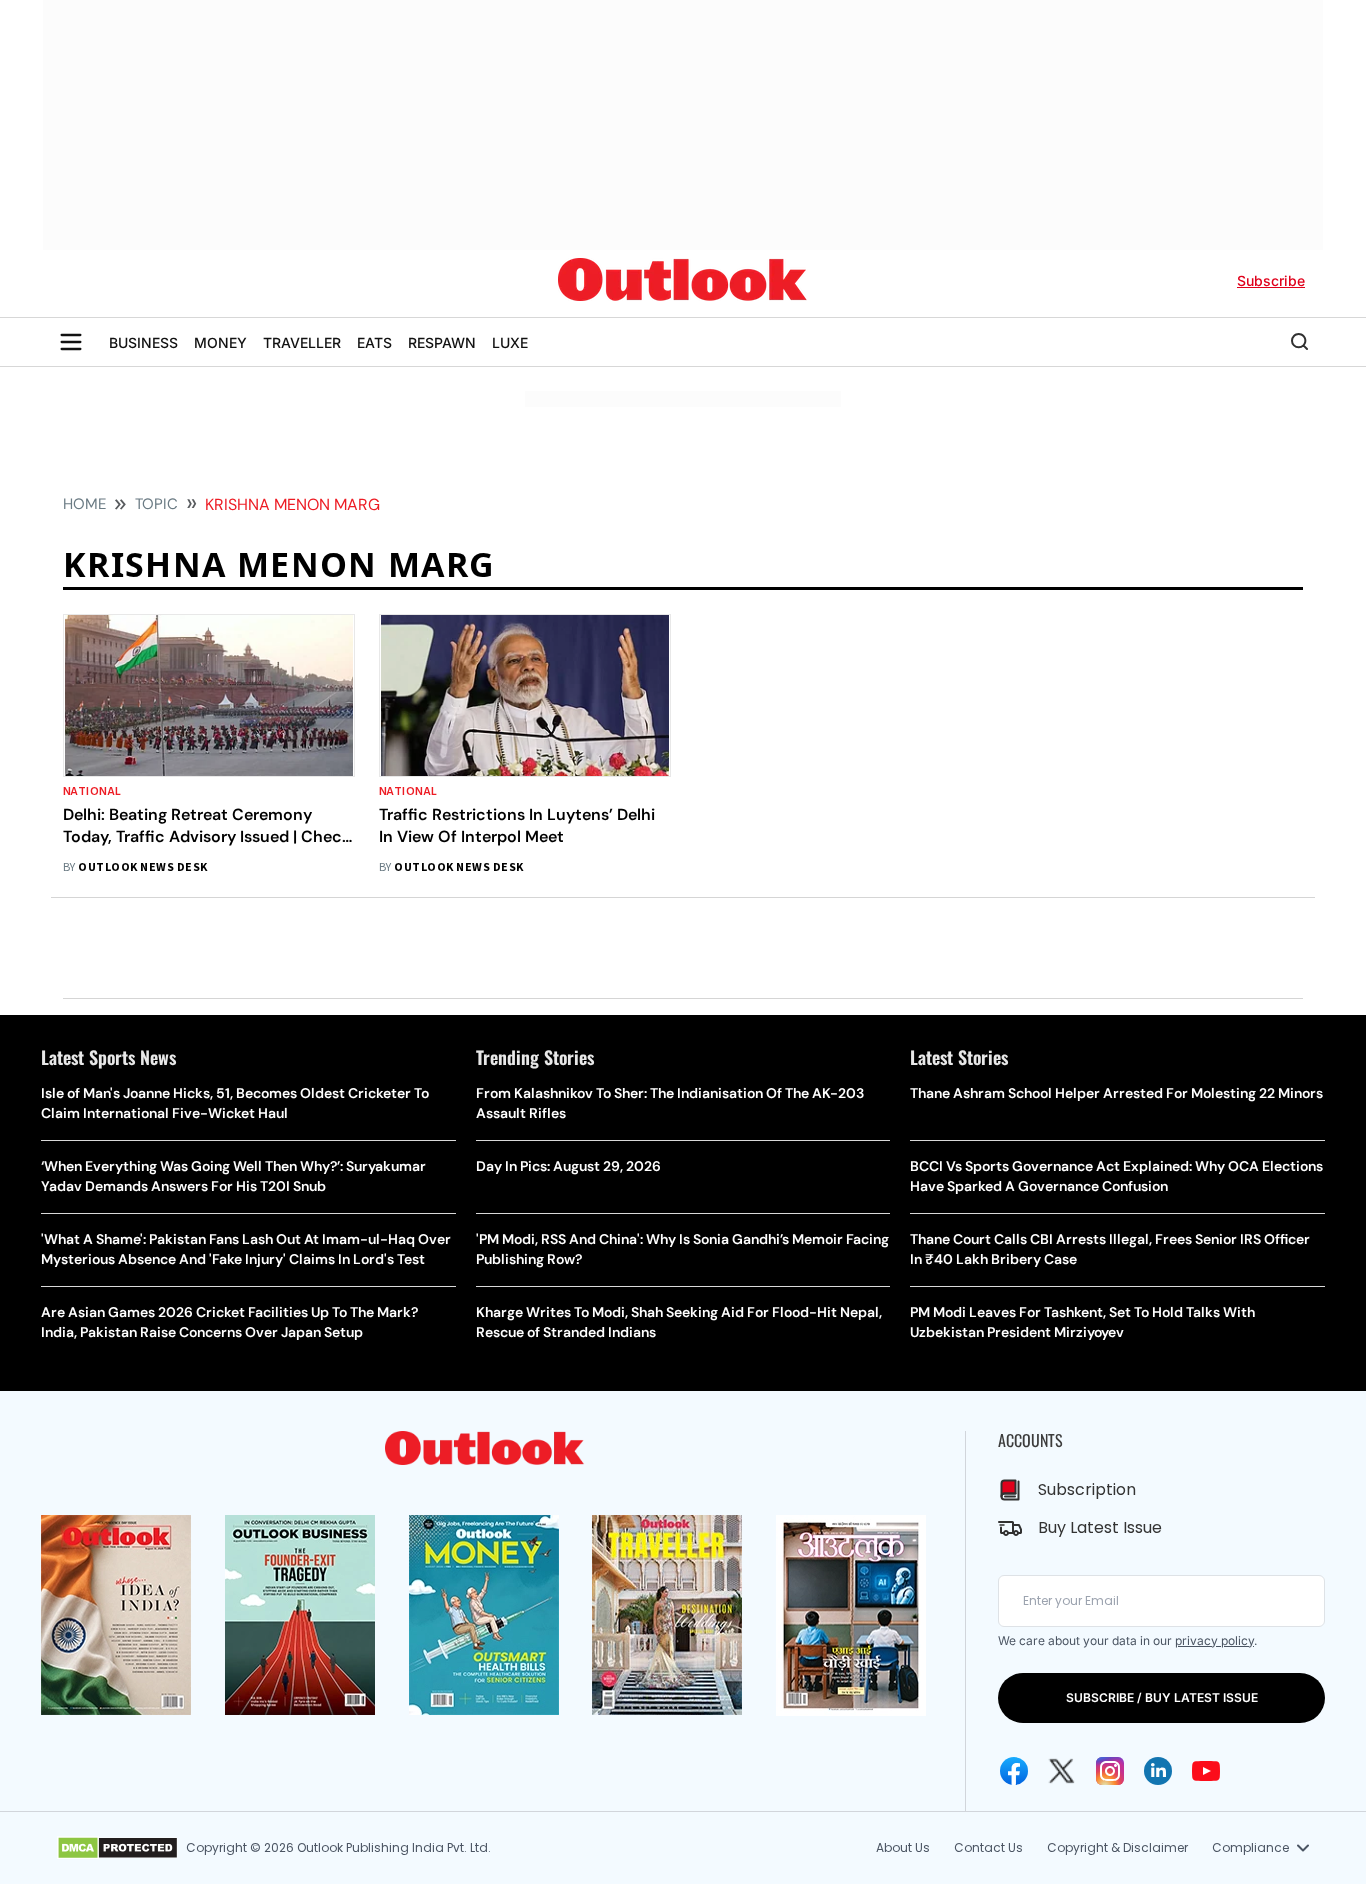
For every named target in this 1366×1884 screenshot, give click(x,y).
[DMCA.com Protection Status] (117, 1848)
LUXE (510, 342)
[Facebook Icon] (1014, 1771)
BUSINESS (143, 342)
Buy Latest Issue (1100, 1527)
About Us (903, 1847)
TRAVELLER (302, 342)
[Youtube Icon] (1206, 1771)
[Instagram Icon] (1110, 1771)
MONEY (220, 342)
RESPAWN (442, 342)
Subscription (1087, 1489)
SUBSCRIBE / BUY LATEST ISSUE (1162, 1697)
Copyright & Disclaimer (1117, 1847)
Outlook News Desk (142, 867)
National (92, 791)
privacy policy (1214, 1640)
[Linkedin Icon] (1158, 1771)
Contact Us (988, 1847)
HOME (84, 504)
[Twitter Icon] (1062, 1771)
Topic (156, 504)
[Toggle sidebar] (71, 342)
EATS (374, 342)
